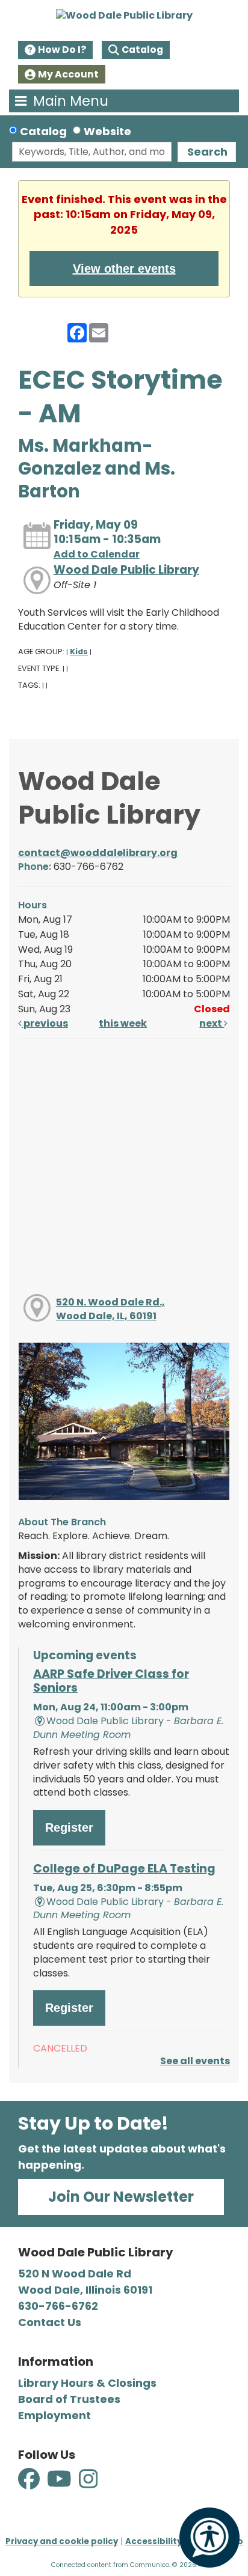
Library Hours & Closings (87, 2383)
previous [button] (45, 1023)
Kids (79, 652)
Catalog (142, 50)
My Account (68, 74)
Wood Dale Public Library (126, 570)
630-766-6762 (58, 2306)
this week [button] (123, 1023)
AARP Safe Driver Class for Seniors (111, 1681)
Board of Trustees (69, 2399)
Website (107, 131)
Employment (54, 2415)
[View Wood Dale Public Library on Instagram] (88, 2486)
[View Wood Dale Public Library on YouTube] (60, 2486)
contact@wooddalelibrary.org (98, 853)
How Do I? (62, 50)
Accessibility (153, 2541)
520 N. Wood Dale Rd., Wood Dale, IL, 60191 (110, 1309)
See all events (195, 2061)
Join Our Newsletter (121, 2197)
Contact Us (50, 2322)
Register (69, 1827)
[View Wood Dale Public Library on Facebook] (30, 2486)
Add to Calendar (97, 554)
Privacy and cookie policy (62, 2541)
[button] (72, 101)
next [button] (212, 1023)
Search (207, 152)
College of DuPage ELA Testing (124, 1869)
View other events (124, 269)
